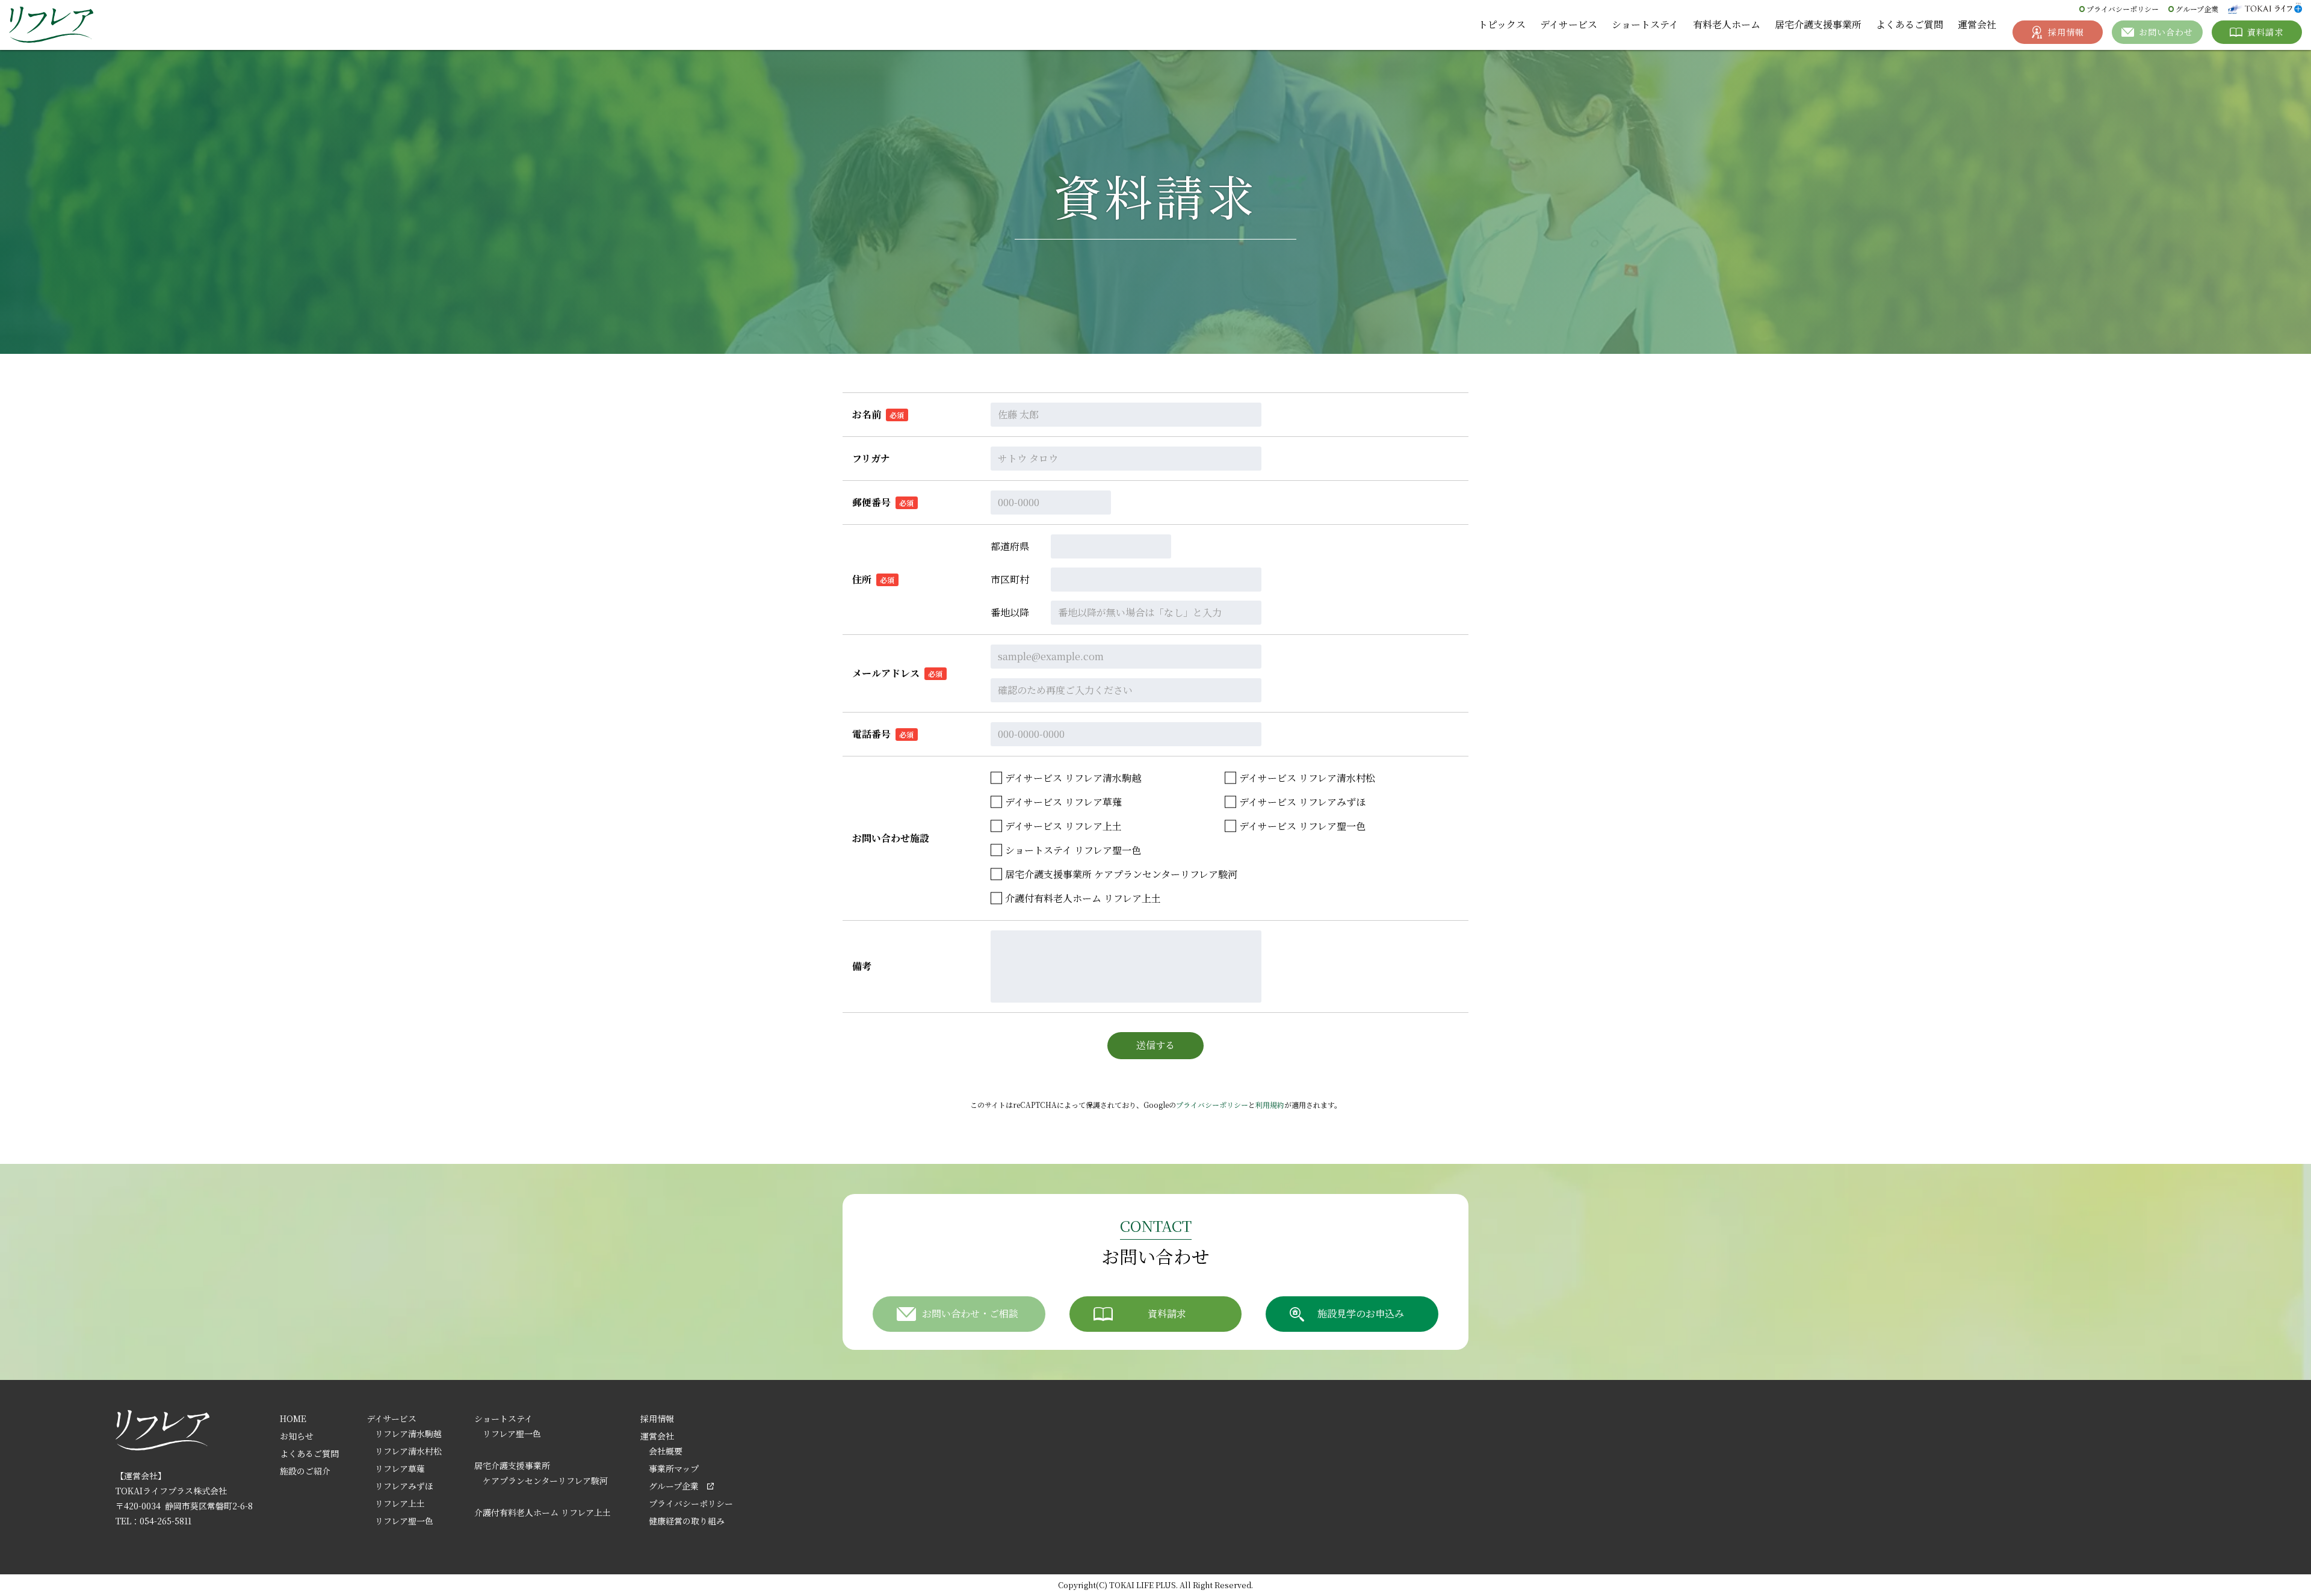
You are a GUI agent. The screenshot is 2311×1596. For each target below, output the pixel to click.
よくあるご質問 (1910, 24)
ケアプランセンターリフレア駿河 (545, 1480)
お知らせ (297, 1436)
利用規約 (1270, 1105)
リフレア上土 (400, 1503)
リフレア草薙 (400, 1468)
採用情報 (657, 1418)
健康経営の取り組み (687, 1521)
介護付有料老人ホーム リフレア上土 (543, 1512)
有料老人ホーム (1727, 24)
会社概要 (666, 1451)
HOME (293, 1418)
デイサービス (1569, 24)
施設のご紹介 (305, 1471)
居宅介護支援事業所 (1818, 24)
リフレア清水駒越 (408, 1434)
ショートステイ (1645, 24)
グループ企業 (2197, 9)
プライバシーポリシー (2123, 9)
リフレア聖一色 (404, 1521)
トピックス (1502, 24)
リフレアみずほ (404, 1486)
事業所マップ (674, 1468)
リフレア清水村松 (408, 1451)
